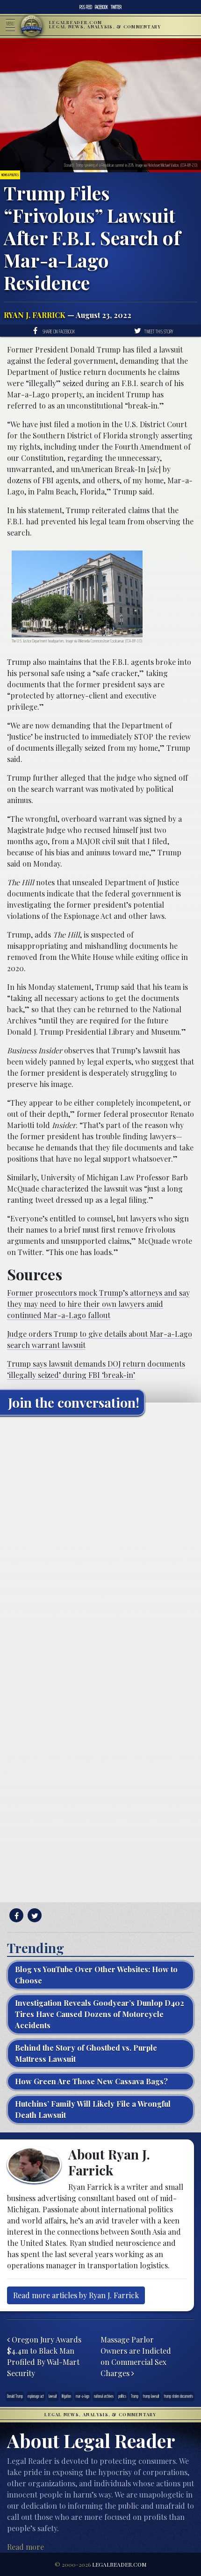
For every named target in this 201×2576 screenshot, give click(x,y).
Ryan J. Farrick (35, 315)
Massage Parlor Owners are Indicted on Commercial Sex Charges (136, 2356)
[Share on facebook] (15, 1916)
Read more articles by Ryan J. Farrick (76, 2295)
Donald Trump (15, 2396)
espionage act (36, 2396)
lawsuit (53, 2396)
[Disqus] (100, 1539)
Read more (25, 2547)
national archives (104, 2396)
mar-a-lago (83, 2396)
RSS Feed (86, 7)
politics (122, 2396)
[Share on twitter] (33, 1916)
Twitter (116, 7)
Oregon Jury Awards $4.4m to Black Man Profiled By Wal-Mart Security (44, 2356)
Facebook (101, 7)
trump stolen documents (179, 2396)
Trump (135, 2396)
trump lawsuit (151, 2396)
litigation (66, 2396)
